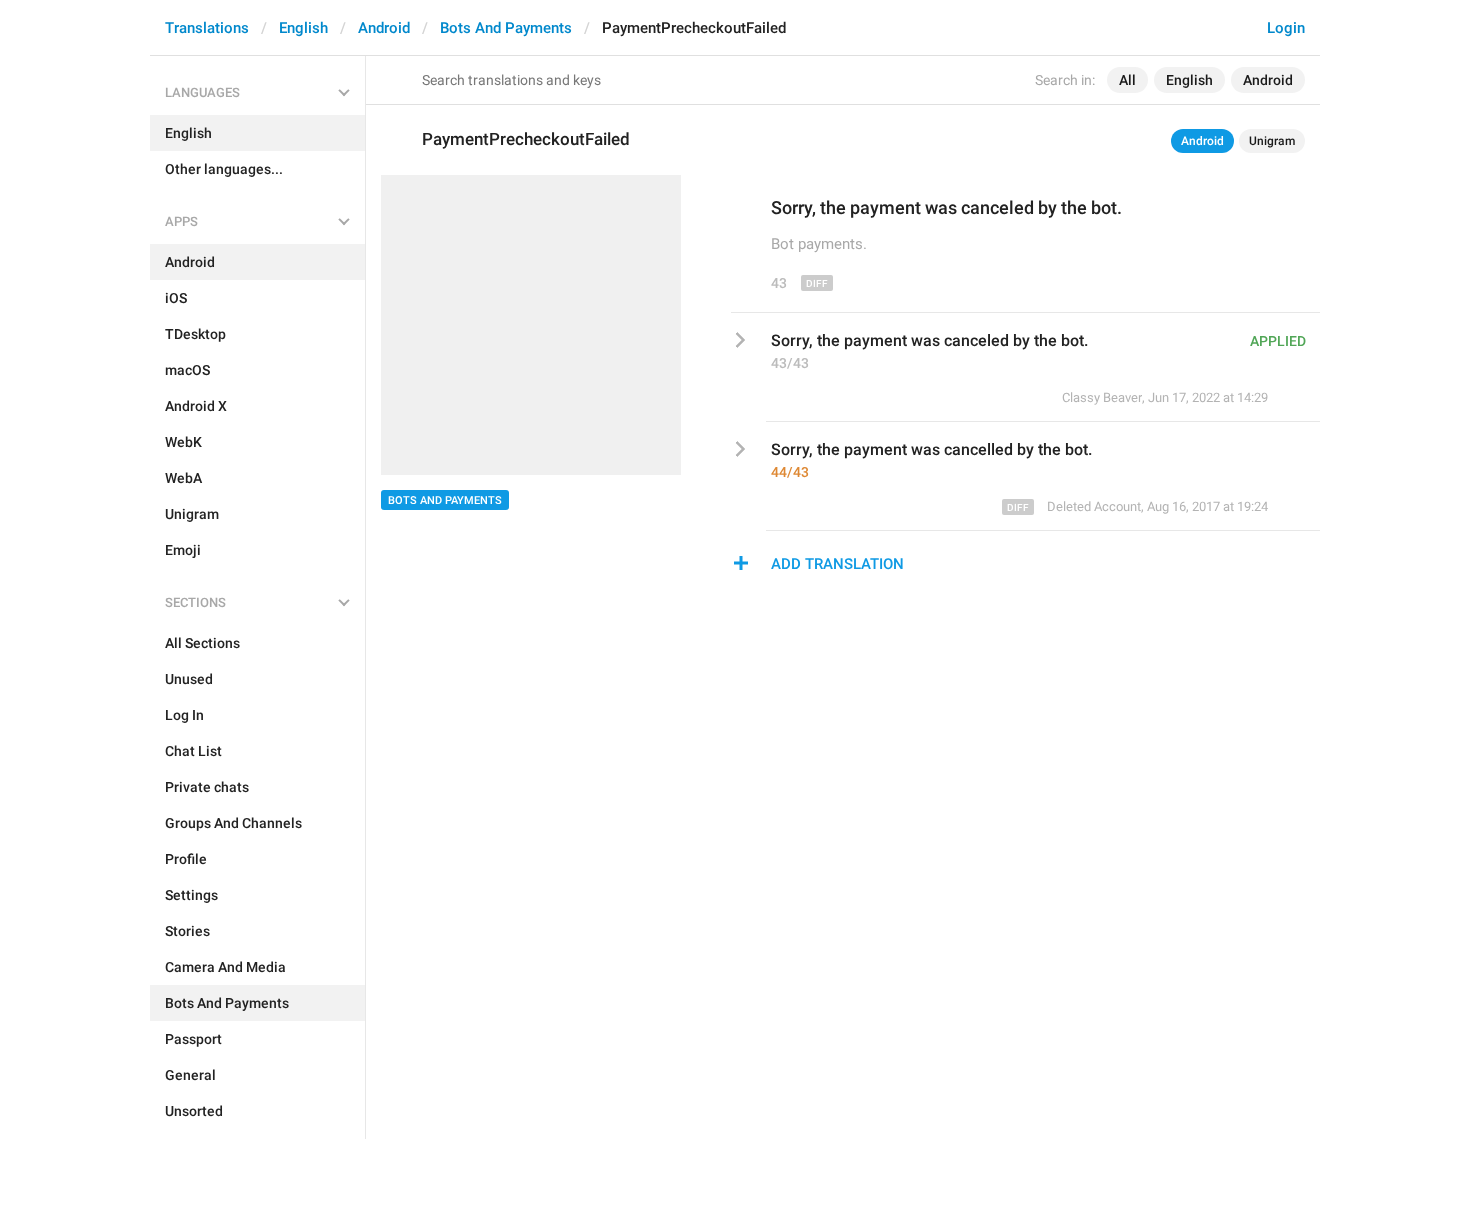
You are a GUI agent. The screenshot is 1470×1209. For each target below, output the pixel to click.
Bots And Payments (506, 28)
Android (384, 28)
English (303, 28)
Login (1286, 28)
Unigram (1272, 141)
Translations (207, 28)
